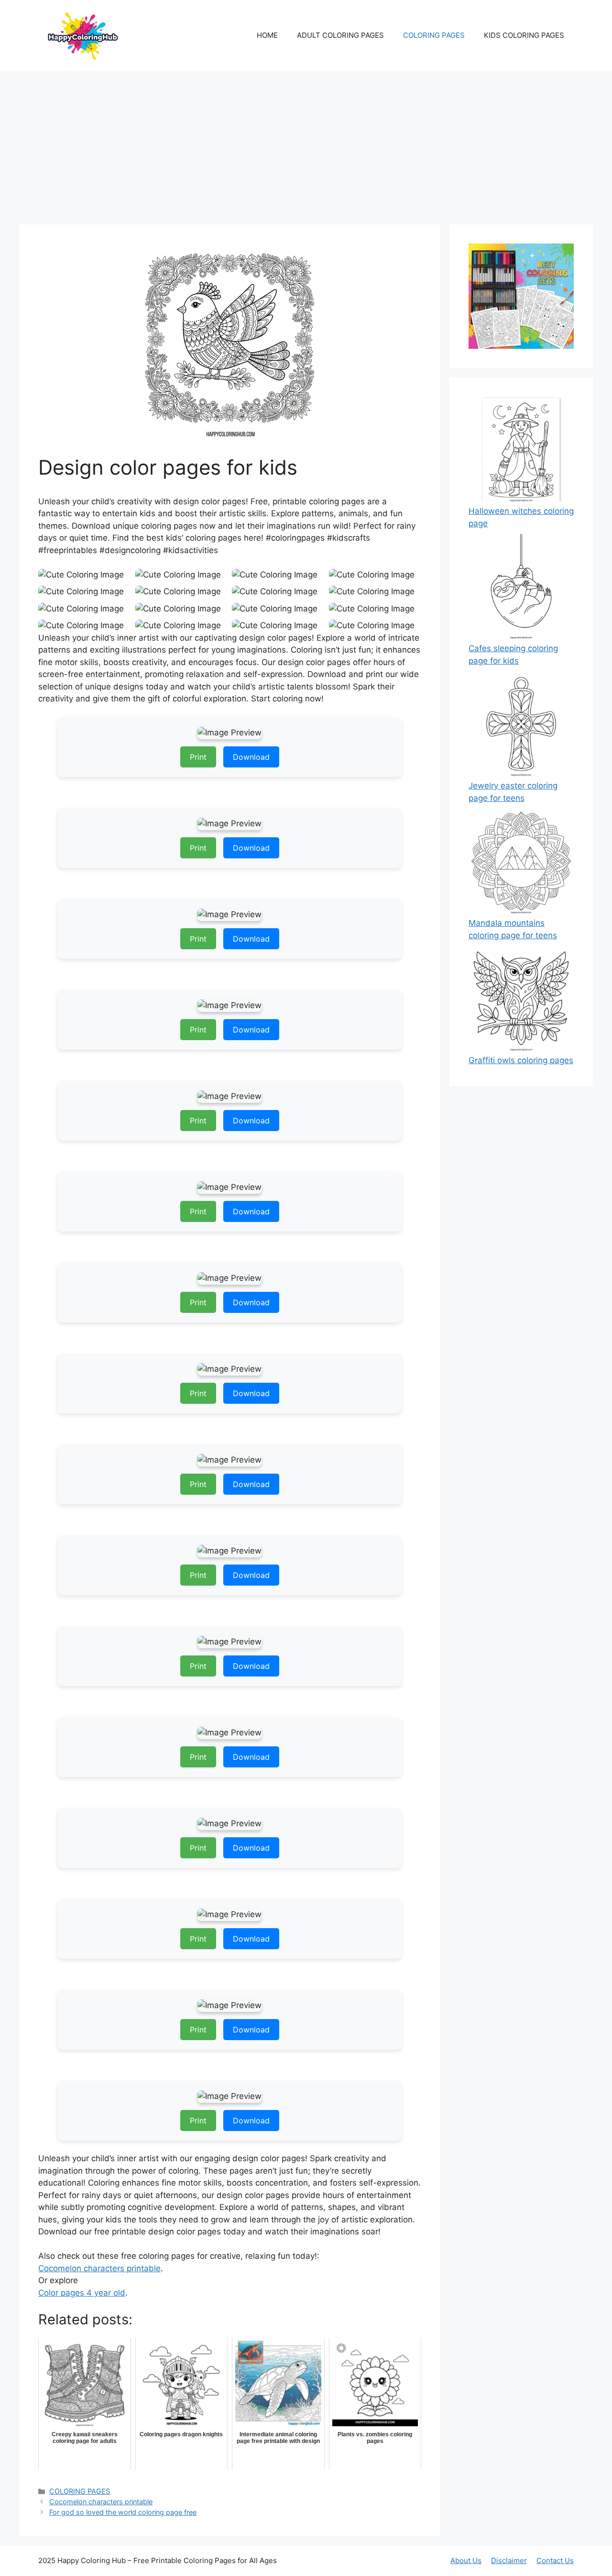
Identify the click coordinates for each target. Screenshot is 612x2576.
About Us (466, 2560)
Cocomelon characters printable (99, 2268)
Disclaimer (509, 2560)
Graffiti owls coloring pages (521, 1060)
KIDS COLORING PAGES (524, 35)
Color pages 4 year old (82, 2293)
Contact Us (555, 2560)
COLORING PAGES (434, 35)
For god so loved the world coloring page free (123, 2512)
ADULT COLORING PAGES (340, 35)
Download (251, 757)
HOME (267, 35)
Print (198, 757)
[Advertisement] (306, 143)
